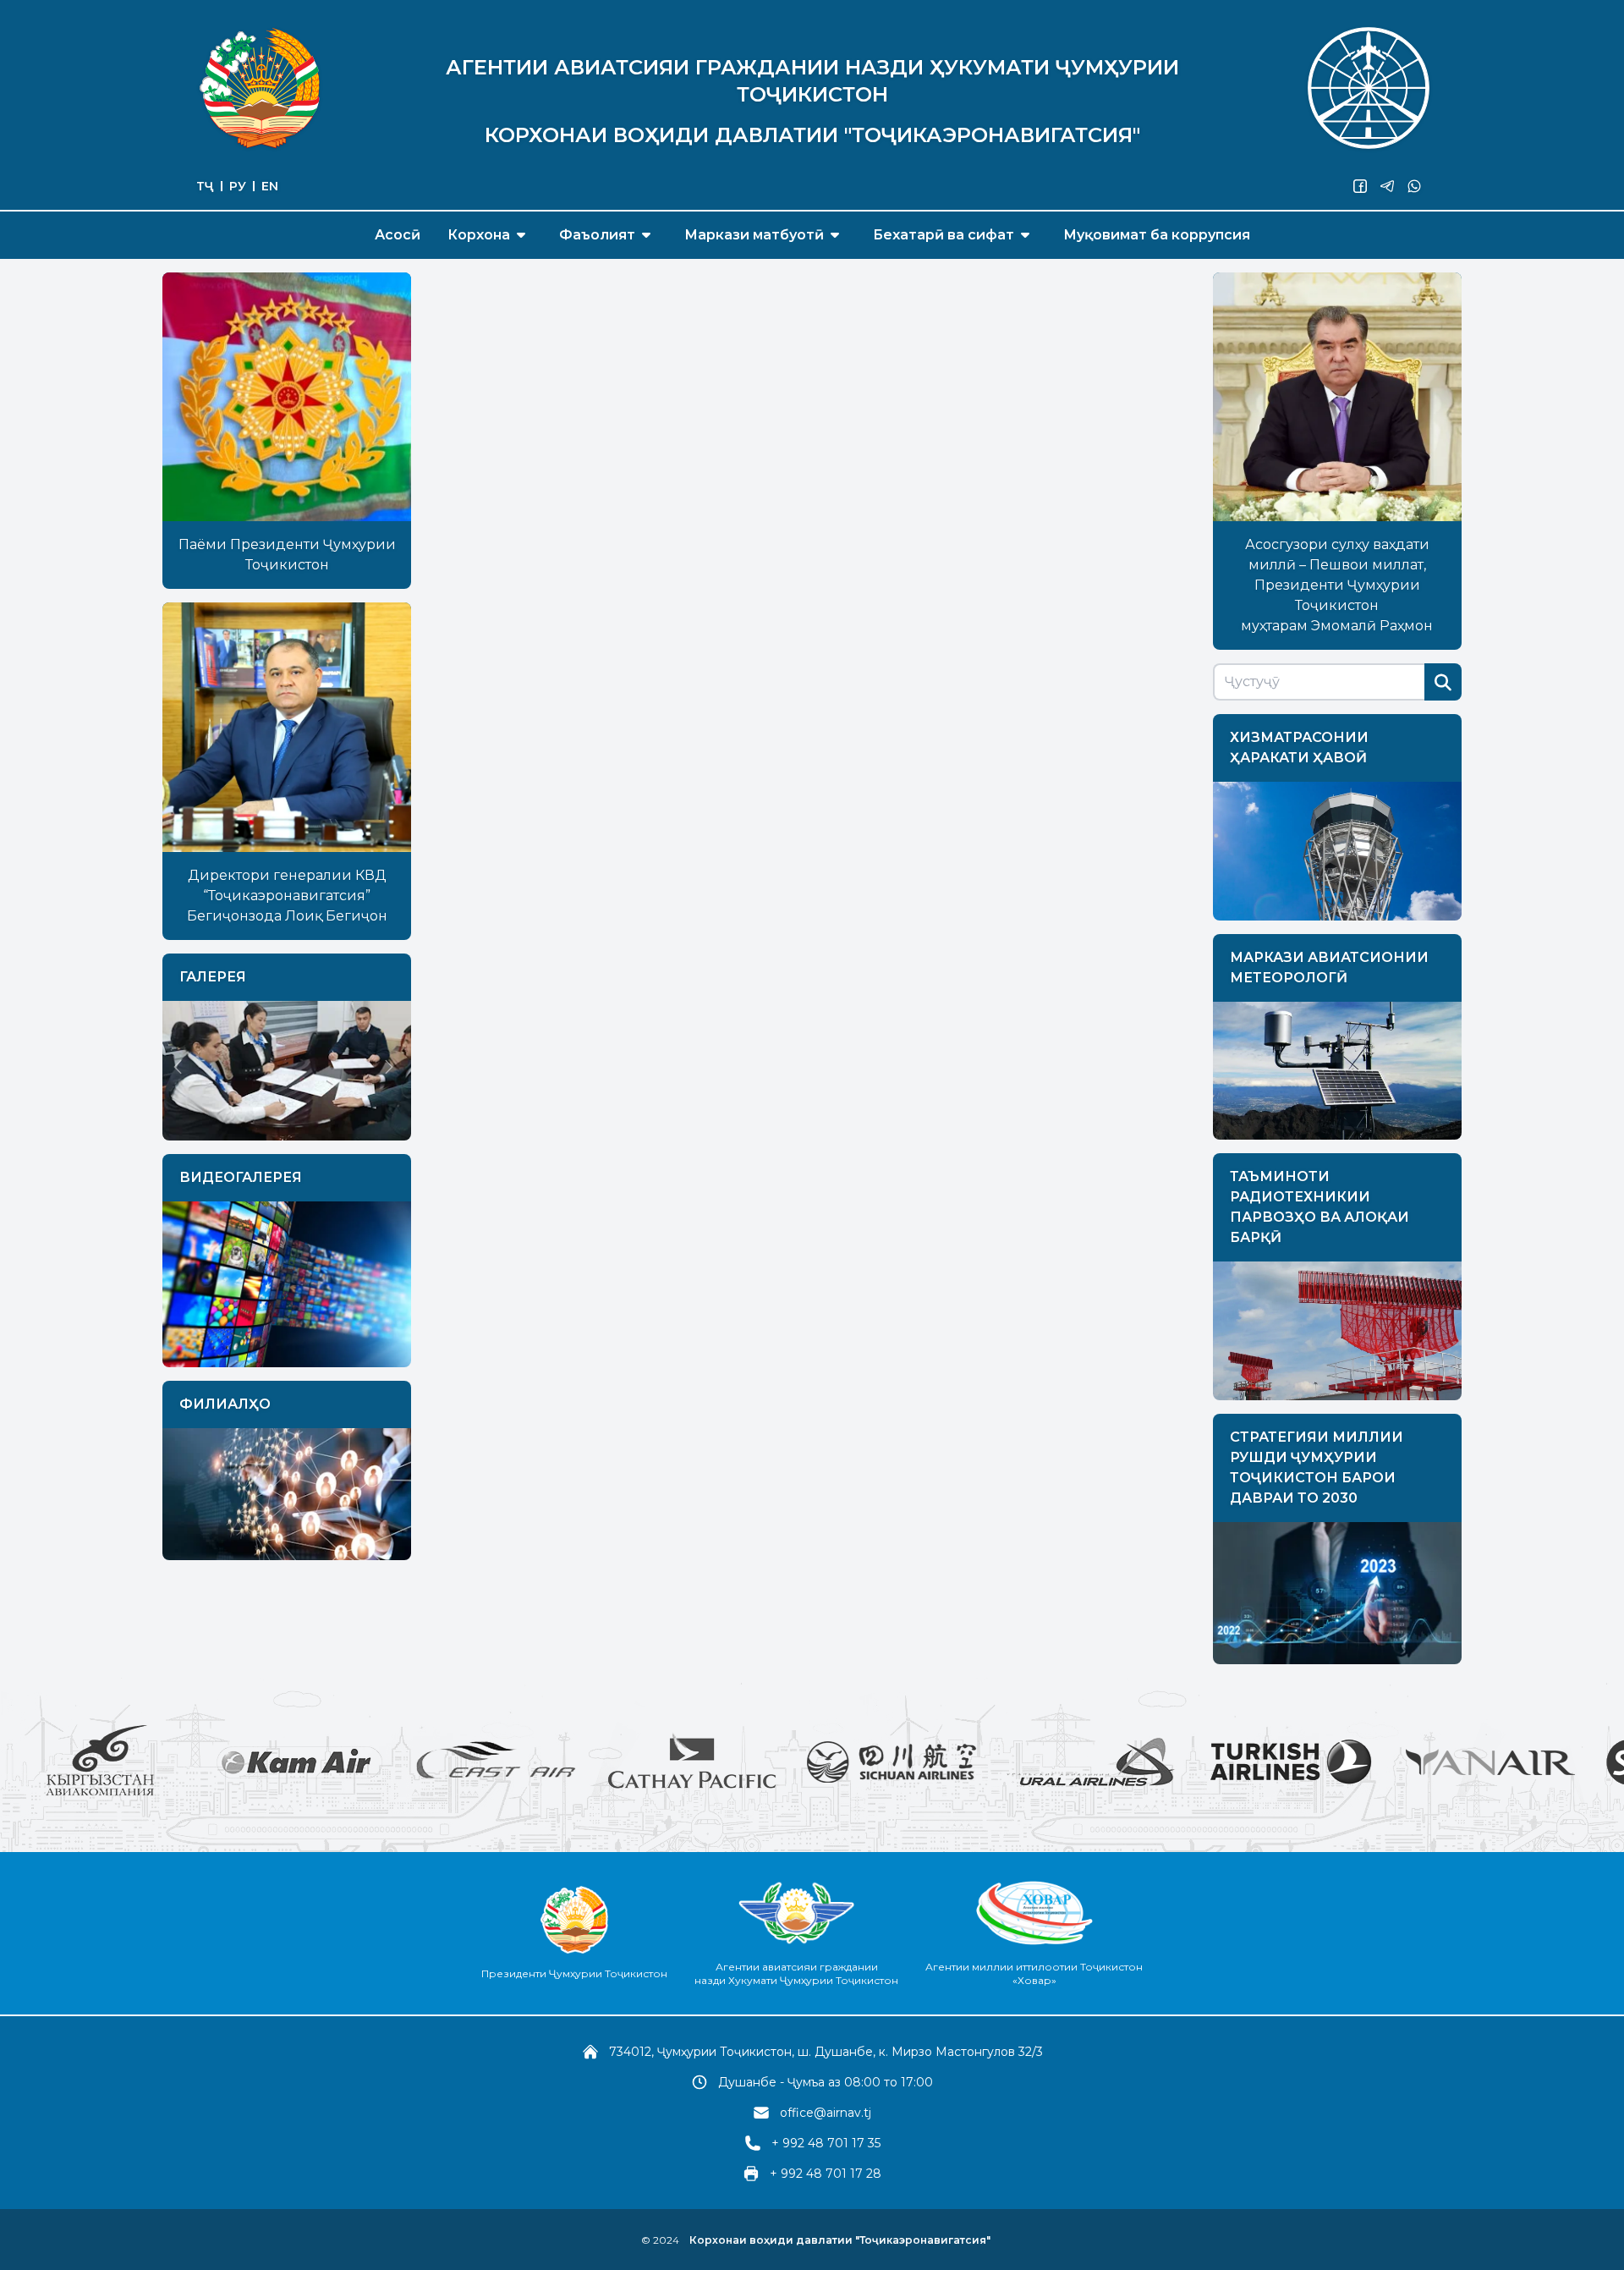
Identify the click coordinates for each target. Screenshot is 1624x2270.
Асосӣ (398, 235)
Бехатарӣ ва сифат (944, 235)
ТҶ (205, 186)
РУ (238, 186)
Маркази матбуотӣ (754, 235)
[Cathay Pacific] (572, 1762)
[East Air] (376, 1762)
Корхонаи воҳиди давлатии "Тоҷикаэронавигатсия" (840, 2240)
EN (270, 186)
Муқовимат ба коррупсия (1157, 235)
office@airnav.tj (826, 2113)
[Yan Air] (1370, 1762)
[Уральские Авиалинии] (971, 1762)
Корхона (479, 235)
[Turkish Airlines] (1171, 1762)
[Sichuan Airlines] (771, 1762)
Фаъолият (597, 235)
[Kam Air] (179, 1762)
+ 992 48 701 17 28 (826, 2174)
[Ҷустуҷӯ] (1443, 682)
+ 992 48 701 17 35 (826, 2143)
